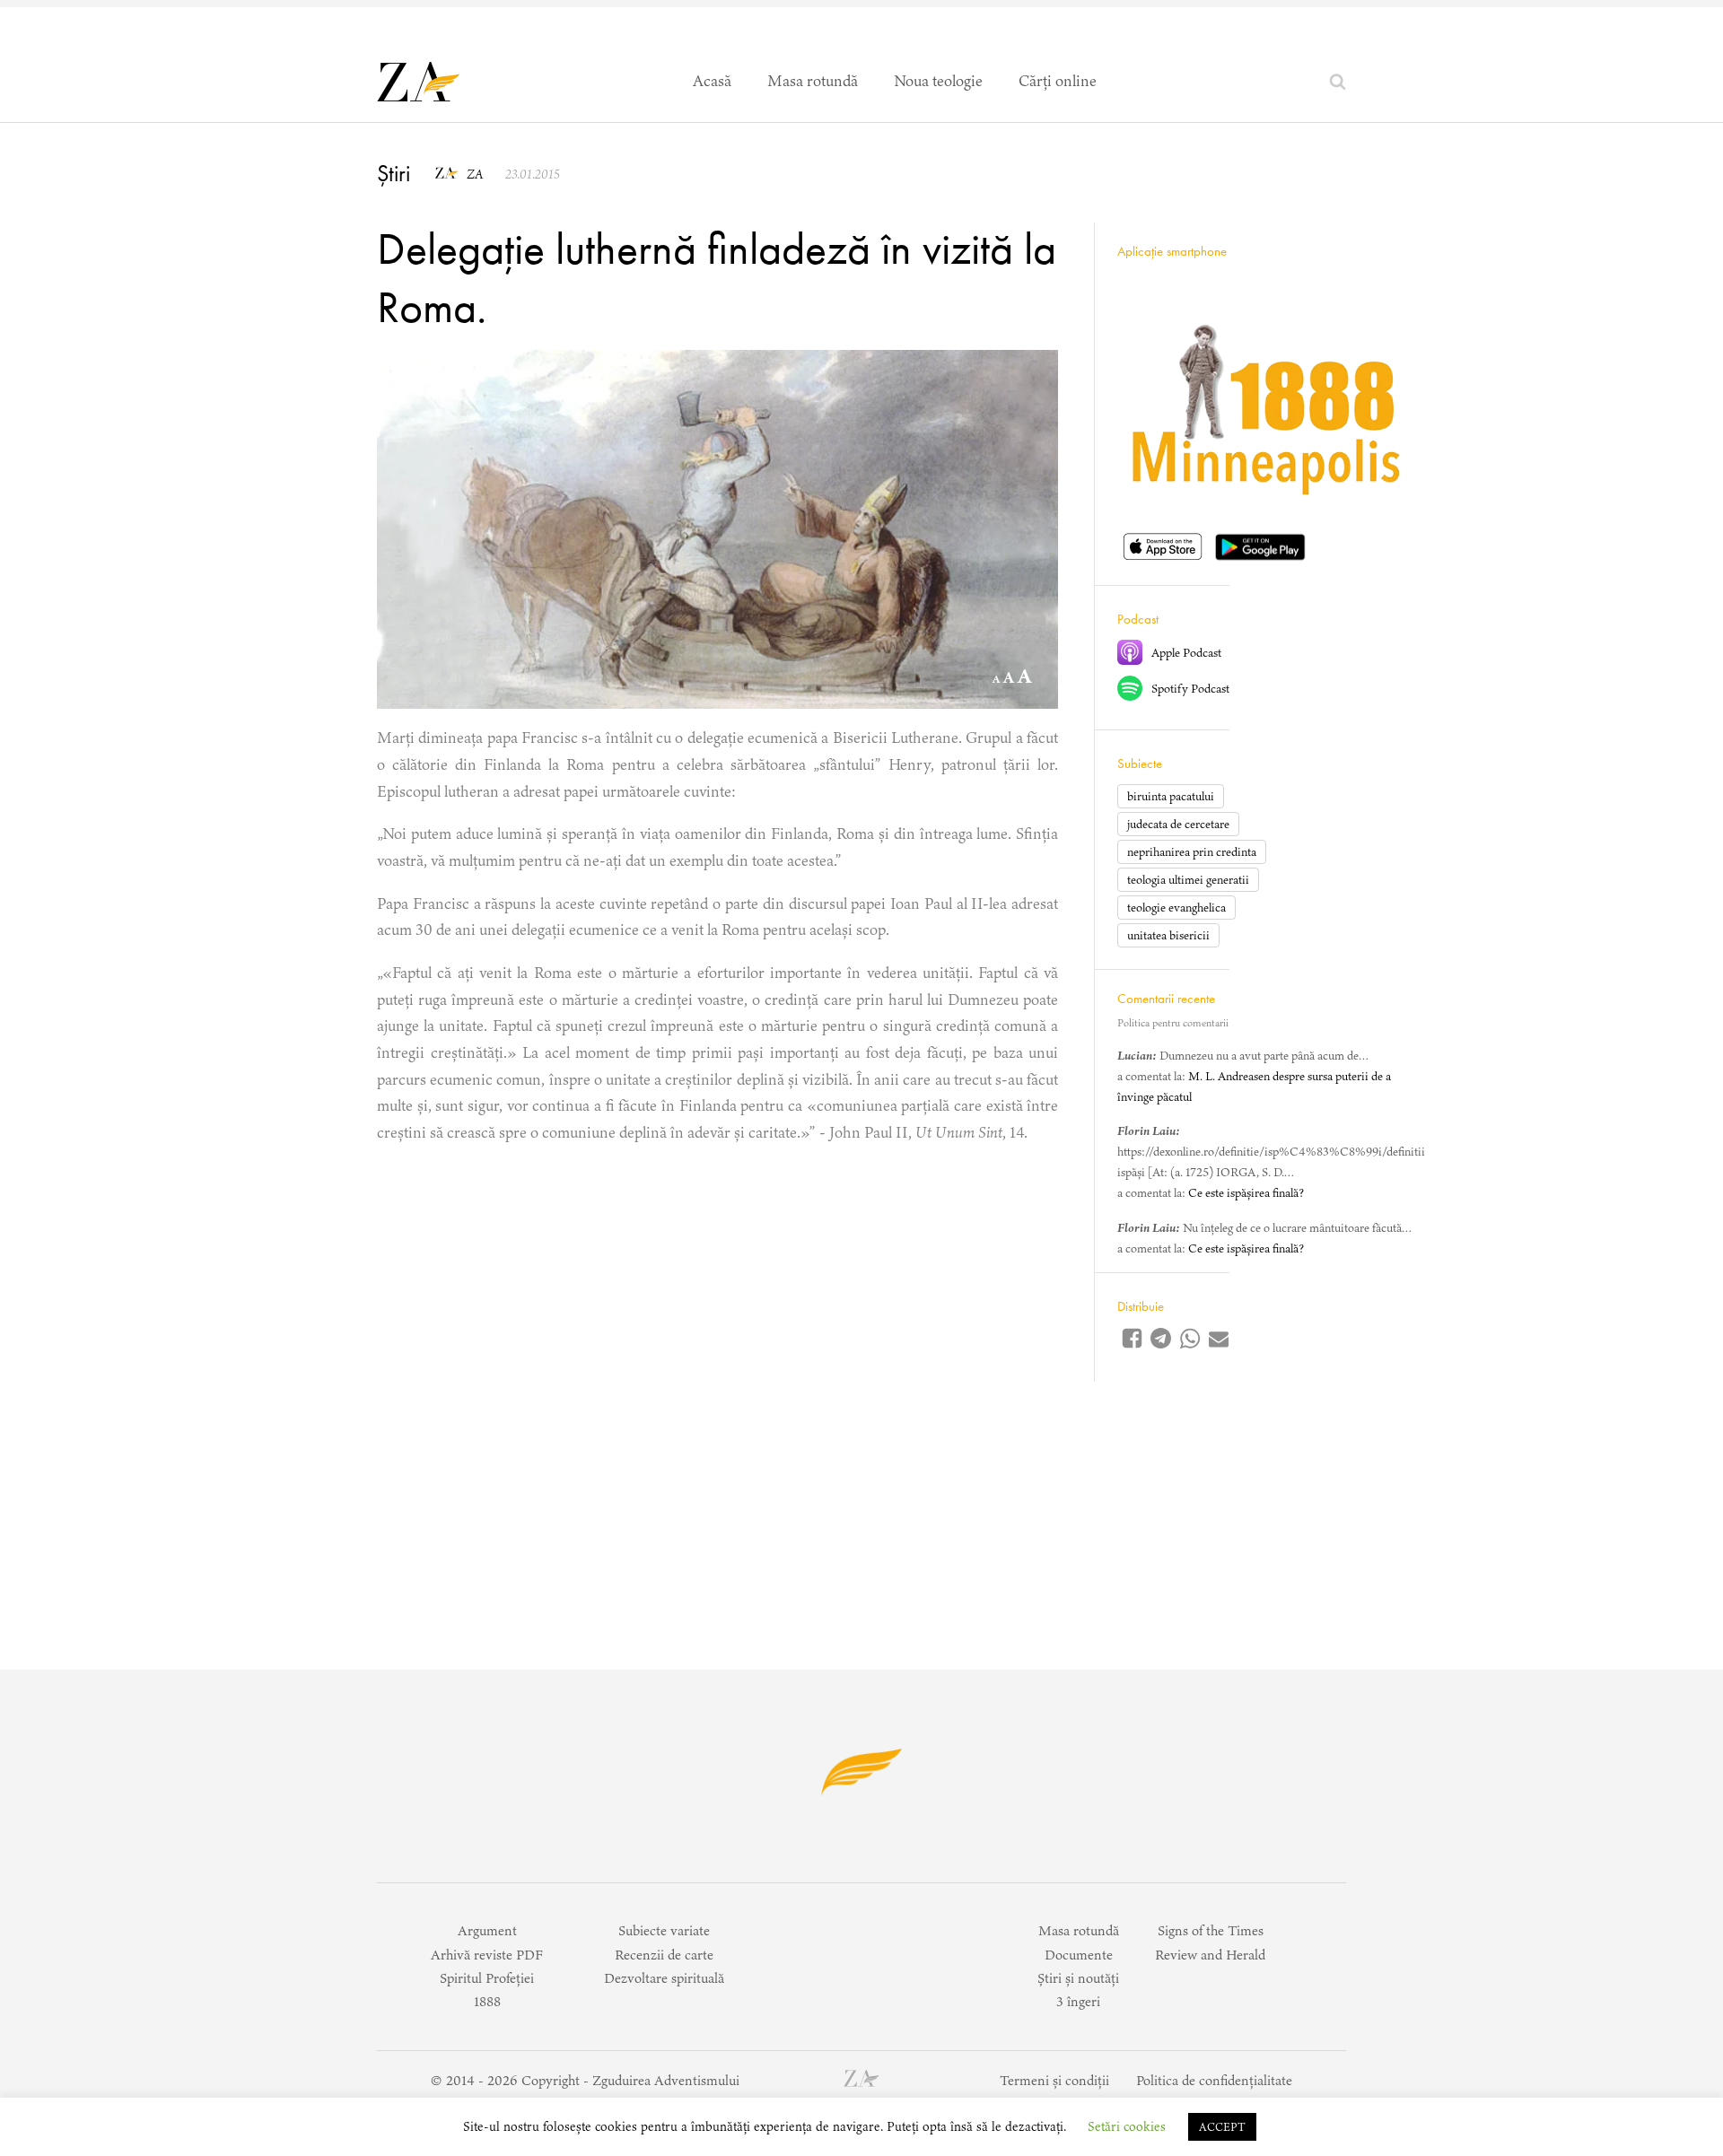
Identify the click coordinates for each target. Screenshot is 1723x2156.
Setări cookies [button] (1127, 2126)
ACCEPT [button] (1222, 2127)
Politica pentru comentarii (1173, 1023)
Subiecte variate (664, 1930)
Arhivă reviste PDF (487, 1955)
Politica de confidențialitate (1214, 2080)
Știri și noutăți (1078, 1978)
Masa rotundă (813, 81)
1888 (487, 2001)
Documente (1079, 1955)
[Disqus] (717, 1387)
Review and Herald (1210, 1955)
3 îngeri (1078, 2001)
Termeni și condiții (1054, 2080)
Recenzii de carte (664, 1955)
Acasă (712, 81)
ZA (475, 174)
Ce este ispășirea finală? (1246, 1194)
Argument (487, 1930)
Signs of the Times (1211, 1930)
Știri (394, 173)
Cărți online (1058, 81)
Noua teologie (938, 81)
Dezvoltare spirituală (664, 1978)
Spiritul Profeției (487, 1978)
